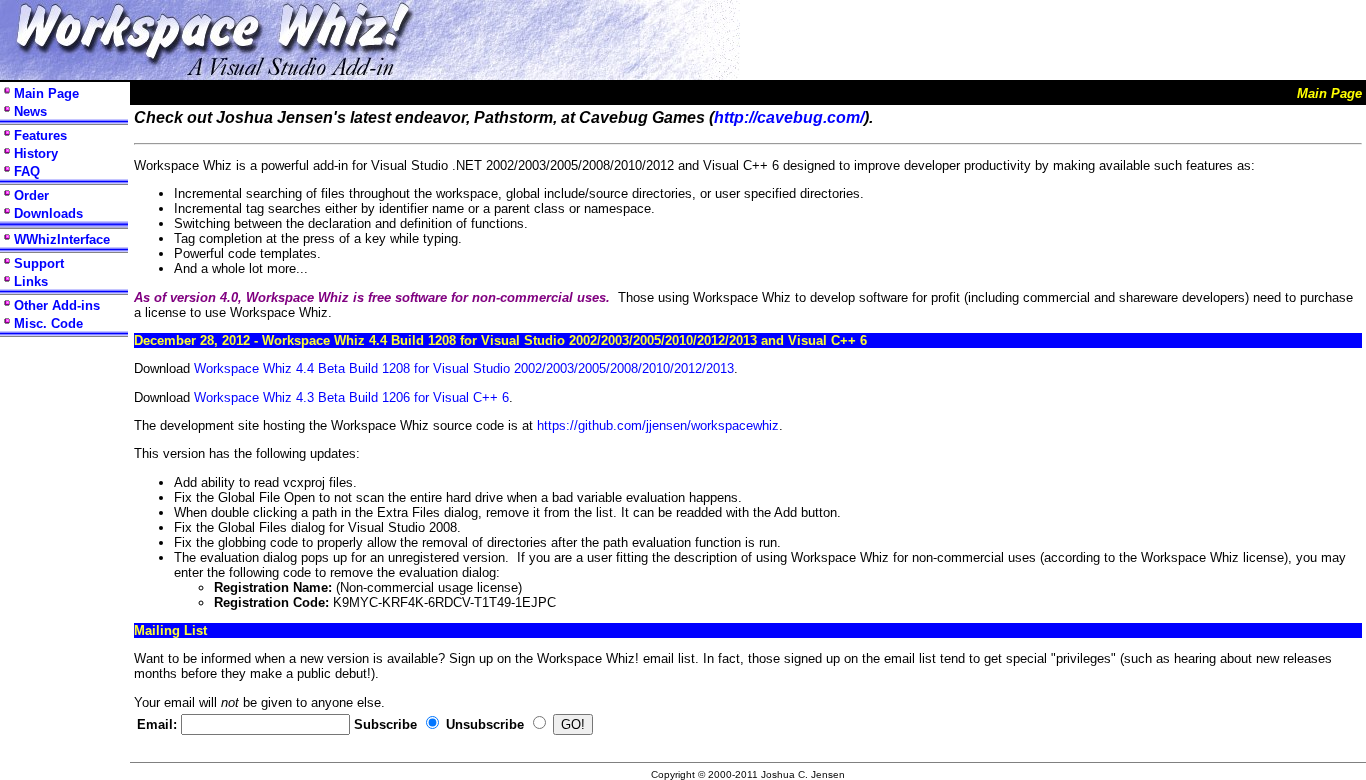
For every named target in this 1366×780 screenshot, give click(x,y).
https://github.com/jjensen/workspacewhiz (658, 425)
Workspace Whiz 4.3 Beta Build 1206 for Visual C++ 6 (351, 397)
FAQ (27, 171)
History (36, 153)
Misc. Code (48, 323)
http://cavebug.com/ (789, 117)
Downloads (48, 213)
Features (40, 135)
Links (31, 281)
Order (31, 195)
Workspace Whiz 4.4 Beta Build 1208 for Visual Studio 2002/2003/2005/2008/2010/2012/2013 (464, 368)
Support (39, 263)
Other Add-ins (57, 305)
